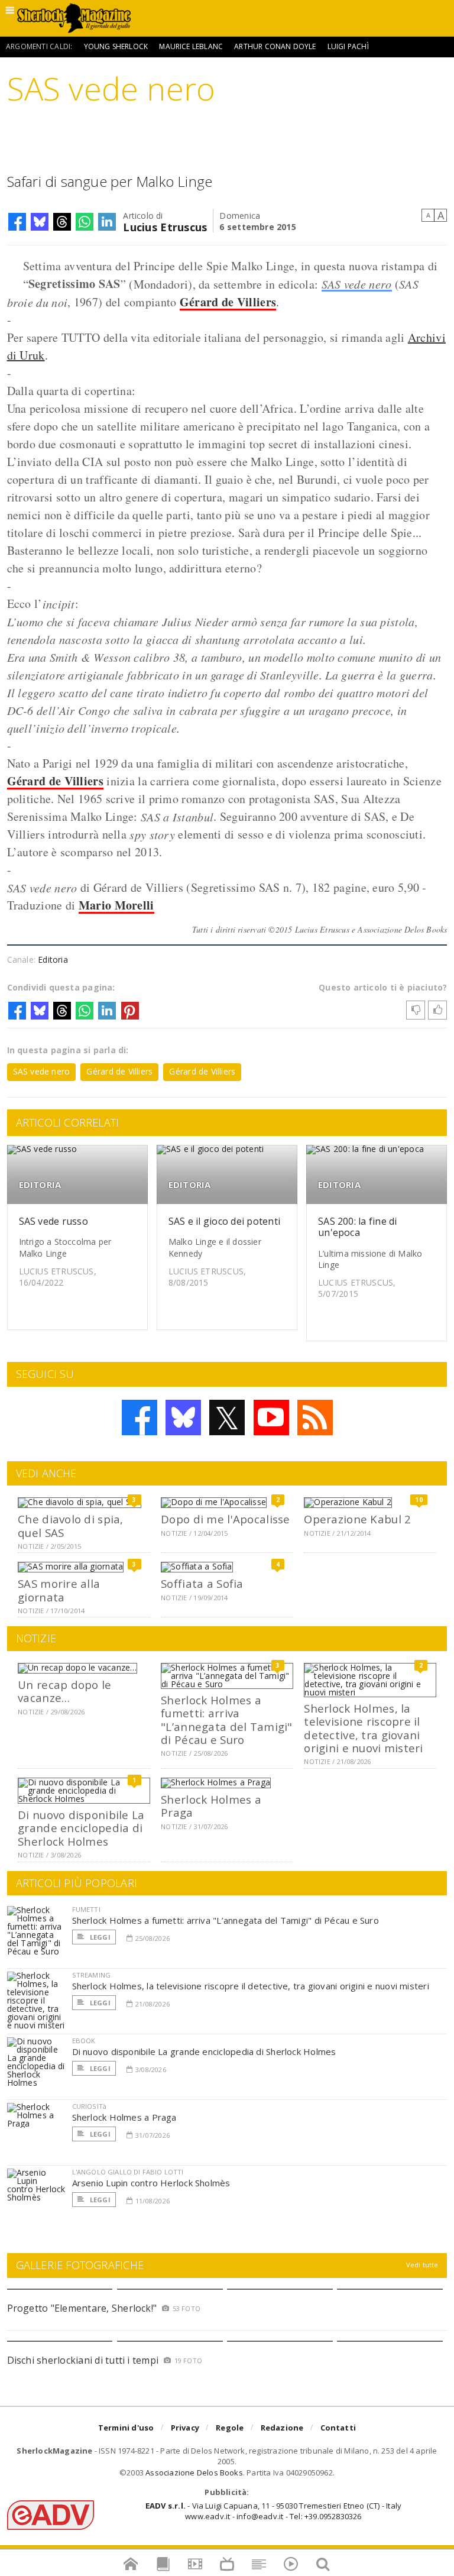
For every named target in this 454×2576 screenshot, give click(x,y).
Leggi (99, 1937)
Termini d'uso (126, 2428)
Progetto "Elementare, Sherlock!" (82, 2308)
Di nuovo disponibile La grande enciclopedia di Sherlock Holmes (81, 1828)
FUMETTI (86, 1909)
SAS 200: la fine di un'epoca (358, 1227)
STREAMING (92, 1975)
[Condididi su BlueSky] (40, 222)
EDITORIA (40, 1185)
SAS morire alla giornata (59, 1590)
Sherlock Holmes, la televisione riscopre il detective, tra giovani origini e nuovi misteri (363, 1728)
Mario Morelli (116, 905)
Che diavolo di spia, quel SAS (71, 1525)
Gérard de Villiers (228, 302)
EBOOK (84, 2041)
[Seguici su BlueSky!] (183, 1418)
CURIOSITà (90, 2106)
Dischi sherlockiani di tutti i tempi (83, 2360)
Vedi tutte (422, 2265)
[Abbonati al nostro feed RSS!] (315, 1418)
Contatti (338, 2428)
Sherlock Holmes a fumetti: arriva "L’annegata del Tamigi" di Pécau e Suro (226, 1720)
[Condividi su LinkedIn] (107, 222)
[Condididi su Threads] (62, 222)
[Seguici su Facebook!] (140, 1418)
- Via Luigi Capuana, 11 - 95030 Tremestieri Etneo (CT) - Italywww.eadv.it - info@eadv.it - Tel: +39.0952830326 (273, 2511)
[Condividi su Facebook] (17, 222)
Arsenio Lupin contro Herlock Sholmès (151, 2183)
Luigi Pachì (348, 46)
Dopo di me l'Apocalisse (225, 1519)
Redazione (282, 2428)
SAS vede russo (53, 1221)
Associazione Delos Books (194, 2473)
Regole (230, 2428)
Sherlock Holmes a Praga (211, 1806)
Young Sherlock (116, 46)
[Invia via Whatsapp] (85, 222)
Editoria (53, 959)
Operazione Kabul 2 (357, 1519)
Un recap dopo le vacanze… (64, 1691)
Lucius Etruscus (165, 226)
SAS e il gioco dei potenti (224, 1221)
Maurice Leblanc (191, 46)
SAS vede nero (357, 284)
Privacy (185, 2428)
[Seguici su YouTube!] (271, 1418)
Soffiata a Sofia (202, 1583)
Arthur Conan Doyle (275, 46)
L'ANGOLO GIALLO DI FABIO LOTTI (128, 2172)
